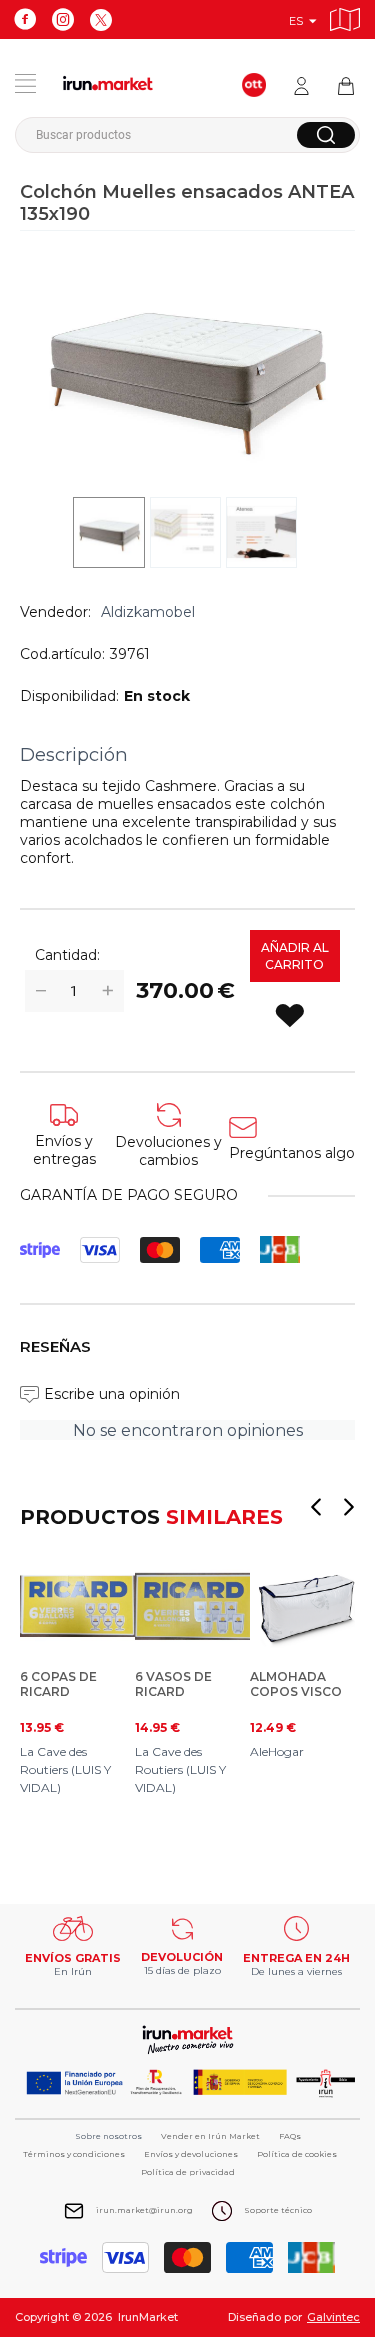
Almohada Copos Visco (296, 1684)
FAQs (290, 2136)
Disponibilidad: (69, 696)
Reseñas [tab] (55, 1346)
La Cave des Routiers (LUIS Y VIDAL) (65, 1769)
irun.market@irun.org (144, 2210)
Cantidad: (67, 955)
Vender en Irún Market (210, 2136)
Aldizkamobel (148, 612)
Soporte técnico (278, 2210)
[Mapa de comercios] (345, 16)
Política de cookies (297, 2154)
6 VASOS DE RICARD (173, 1684)
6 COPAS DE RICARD (58, 1684)
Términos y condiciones (74, 2154)
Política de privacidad (188, 2172)
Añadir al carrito (295, 956)
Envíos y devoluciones (191, 2154)
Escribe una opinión (112, 1394)
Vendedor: (55, 612)
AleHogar (277, 1751)
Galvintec (333, 2317)
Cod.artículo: (62, 654)
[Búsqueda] (326, 135)
